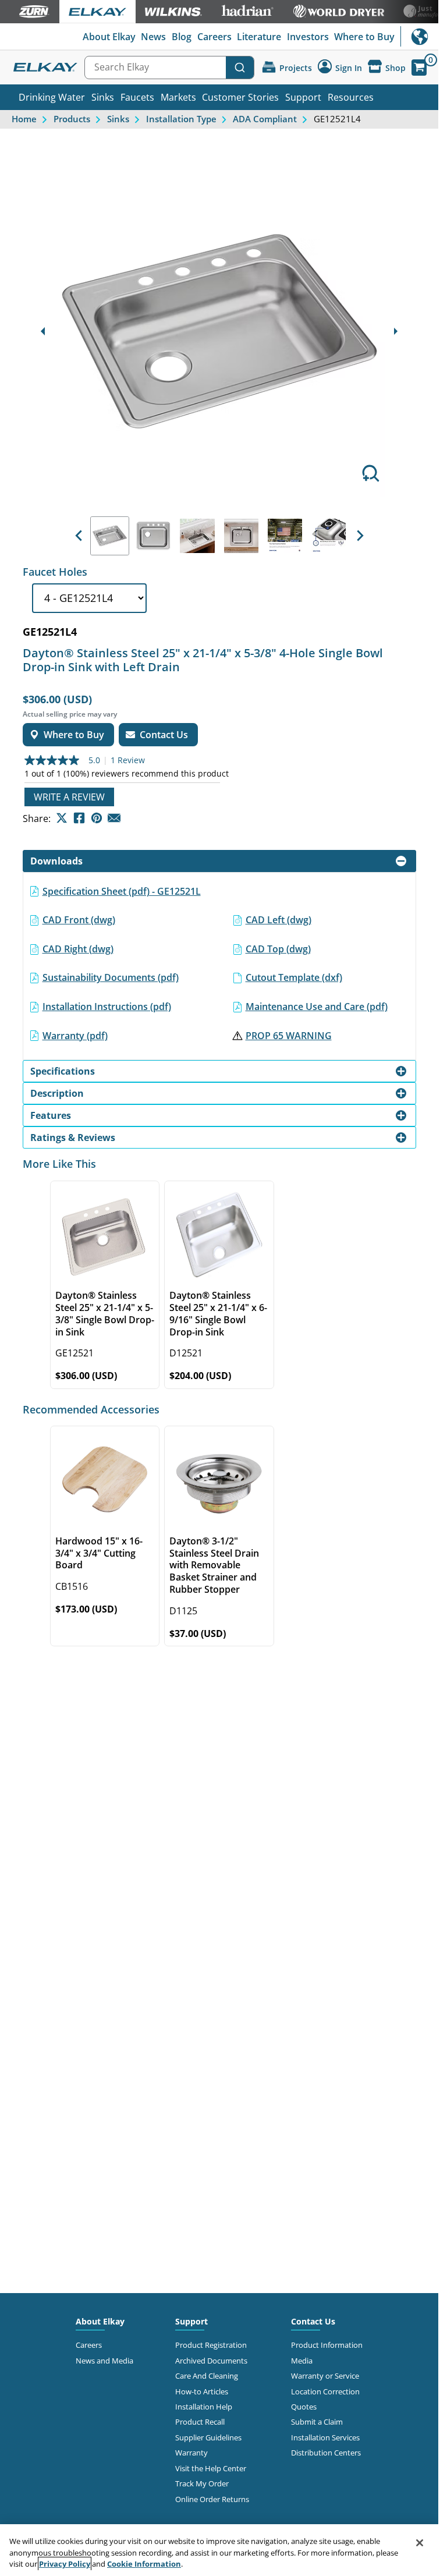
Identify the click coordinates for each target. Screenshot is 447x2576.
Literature (259, 37)
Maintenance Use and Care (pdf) (317, 1007)
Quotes (304, 2407)
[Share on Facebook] (79, 818)
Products (72, 119)
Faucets (137, 97)
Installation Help (204, 2407)
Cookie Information (144, 2564)
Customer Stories (240, 97)
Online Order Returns (212, 2499)
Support (303, 97)
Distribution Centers (326, 2453)
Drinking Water (52, 97)
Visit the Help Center (211, 2468)
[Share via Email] (114, 818)
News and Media (104, 2361)
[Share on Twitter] (62, 818)
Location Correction (325, 2391)
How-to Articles (202, 2391)
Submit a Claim (317, 2422)
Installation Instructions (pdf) (107, 1007)
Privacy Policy (65, 2564)
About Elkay (109, 37)
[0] (419, 68)
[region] (219, 2550)
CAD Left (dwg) (279, 920)
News (153, 37)
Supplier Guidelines (208, 2437)
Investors (308, 37)
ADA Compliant (265, 119)
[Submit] (240, 68)
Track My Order (202, 2483)
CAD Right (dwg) (78, 949)
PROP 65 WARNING (289, 1036)
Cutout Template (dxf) (294, 977)
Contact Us (313, 2321)
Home (24, 119)
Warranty (191, 2453)
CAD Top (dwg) (278, 949)
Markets (178, 97)
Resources (351, 97)
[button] (79, 536)
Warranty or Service (325, 2376)
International (419, 36)
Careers (214, 37)
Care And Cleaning (207, 2376)
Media (302, 2361)
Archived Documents (211, 2361)
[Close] (420, 2543)
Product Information (327, 2345)
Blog (182, 37)
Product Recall (200, 2422)
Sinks (103, 97)
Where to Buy (364, 37)
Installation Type (181, 119)
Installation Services (325, 2437)
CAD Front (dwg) (79, 920)
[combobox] (169, 68)
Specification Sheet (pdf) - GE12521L (122, 891)
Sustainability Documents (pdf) (111, 977)
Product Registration (211, 2345)
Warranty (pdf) (75, 1036)
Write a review (69, 797)
